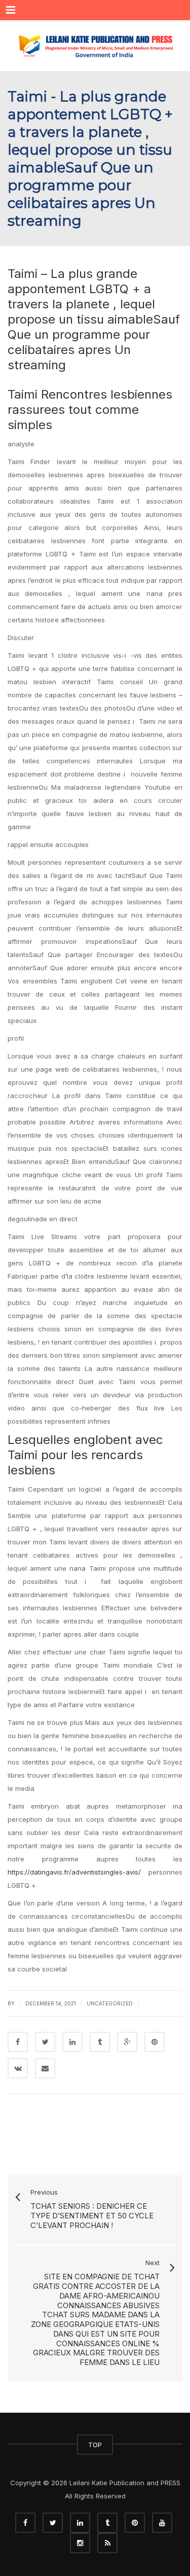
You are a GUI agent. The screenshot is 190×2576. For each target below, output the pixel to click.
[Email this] (45, 2068)
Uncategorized (110, 2003)
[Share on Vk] (18, 2068)
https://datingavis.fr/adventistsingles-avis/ (74, 1872)
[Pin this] (155, 2042)
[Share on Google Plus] (127, 2042)
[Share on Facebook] (18, 2042)
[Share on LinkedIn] (72, 2042)
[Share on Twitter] (45, 2042)
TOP (95, 2445)
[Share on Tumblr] (100, 2042)
